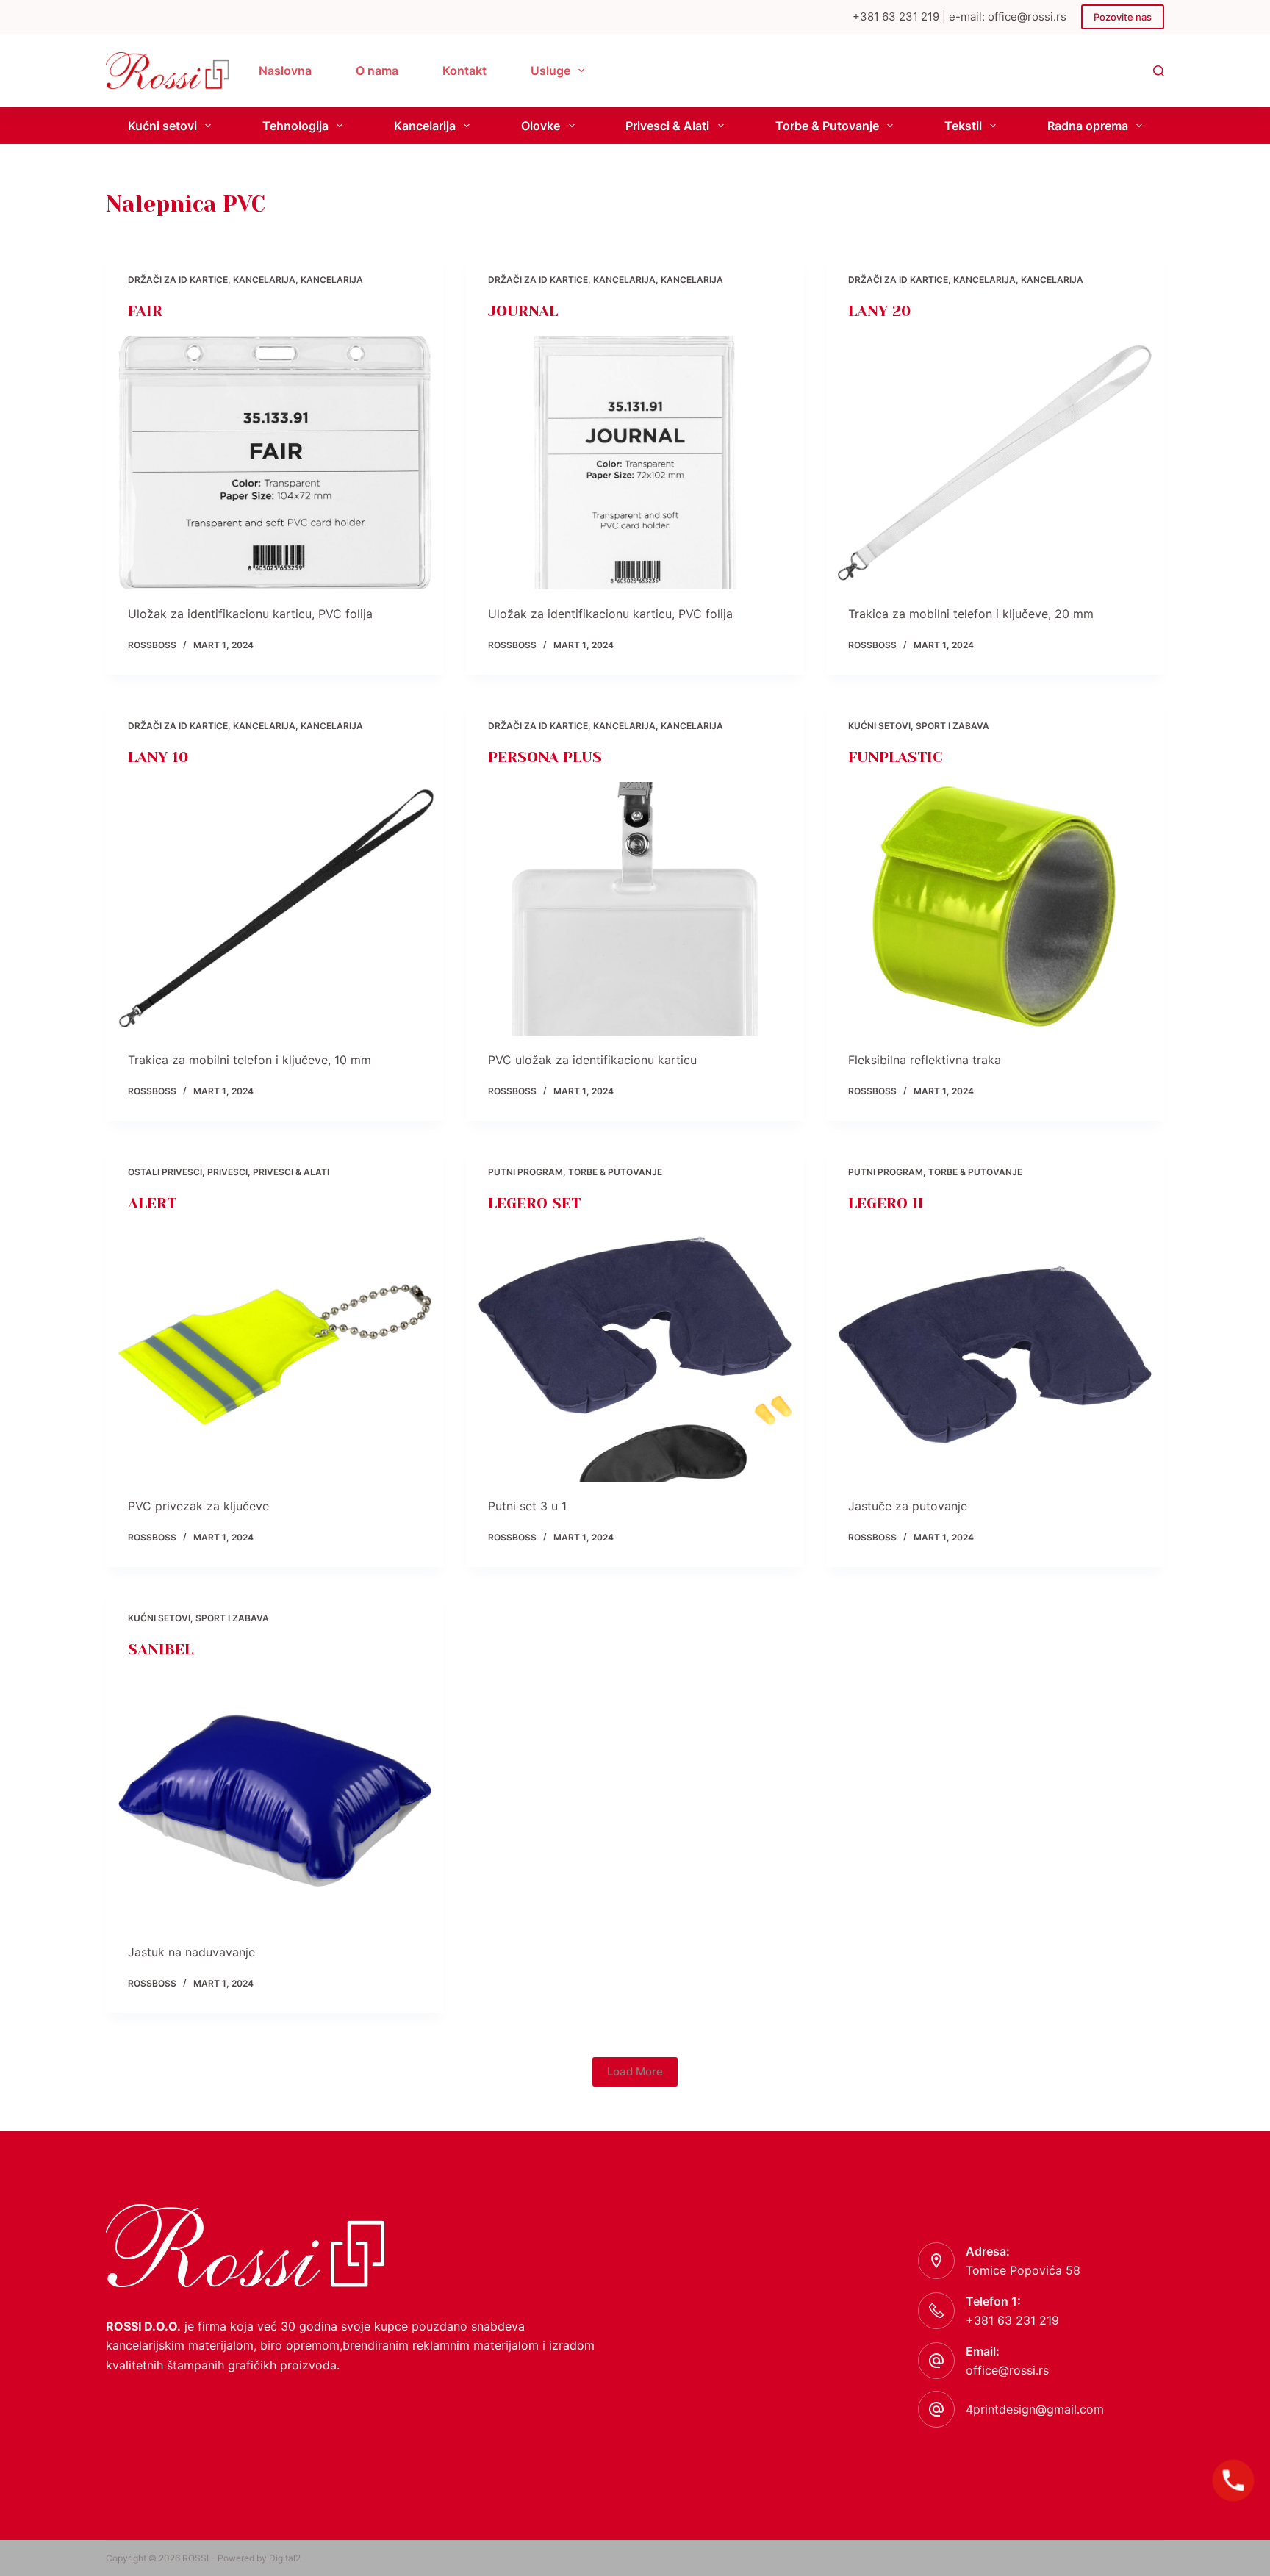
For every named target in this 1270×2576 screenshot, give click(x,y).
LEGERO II (886, 1203)
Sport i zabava (952, 726)
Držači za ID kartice (178, 280)
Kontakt (464, 71)
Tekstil (963, 126)
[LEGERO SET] (635, 1355)
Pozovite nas (1123, 17)
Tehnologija (295, 126)
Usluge (550, 71)
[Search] (1159, 71)
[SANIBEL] (275, 1801)
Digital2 (285, 2558)
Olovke (541, 126)
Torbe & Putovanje (827, 126)
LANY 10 (158, 757)
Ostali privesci (165, 1172)
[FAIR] (275, 463)
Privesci (227, 1172)
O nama (377, 71)
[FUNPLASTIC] (995, 909)
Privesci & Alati (667, 126)
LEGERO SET (534, 1203)
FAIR (145, 311)
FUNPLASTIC (896, 757)
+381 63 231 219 (1012, 2320)
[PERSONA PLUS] (635, 909)
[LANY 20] (995, 463)
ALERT (152, 1203)
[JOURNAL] (635, 463)
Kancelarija (425, 126)
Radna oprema (1088, 126)
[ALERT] (275, 1355)
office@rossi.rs (1007, 2370)
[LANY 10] (275, 909)
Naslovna (285, 71)
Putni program (525, 1172)
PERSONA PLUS (545, 757)
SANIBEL (161, 1650)
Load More (635, 2071)
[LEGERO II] (995, 1355)
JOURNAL (523, 311)
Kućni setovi (162, 126)
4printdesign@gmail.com (1035, 2409)
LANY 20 (879, 311)
